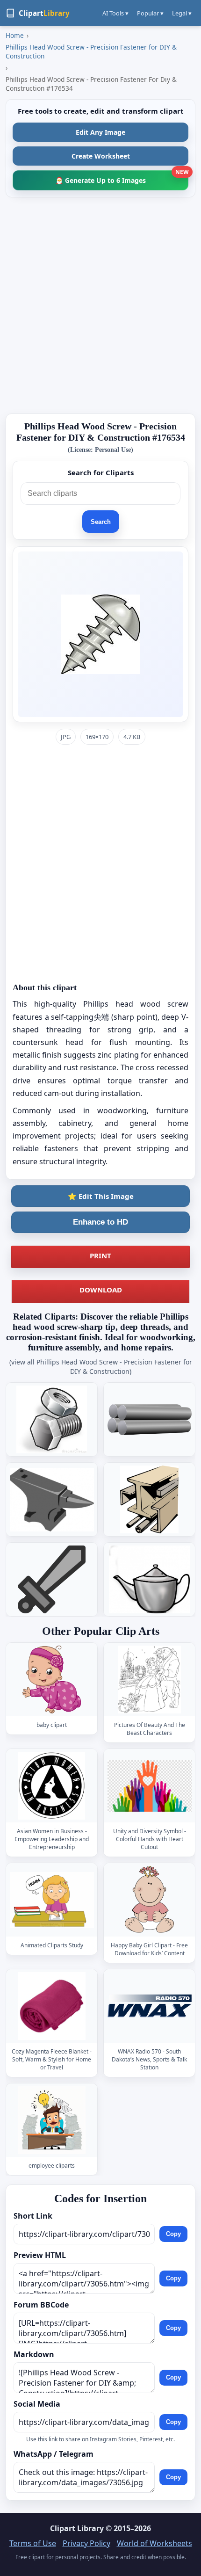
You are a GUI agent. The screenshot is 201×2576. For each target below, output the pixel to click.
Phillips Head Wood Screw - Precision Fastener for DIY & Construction (91, 51)
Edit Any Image (100, 132)
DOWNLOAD (101, 1290)
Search (101, 522)
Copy (173, 2234)
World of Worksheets (154, 2543)
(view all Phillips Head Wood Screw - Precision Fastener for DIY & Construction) (101, 1367)
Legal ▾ (182, 13)
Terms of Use (33, 2543)
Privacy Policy (86, 2543)
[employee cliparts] (52, 2121)
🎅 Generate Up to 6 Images (122, 178)
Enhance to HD (100, 1222)
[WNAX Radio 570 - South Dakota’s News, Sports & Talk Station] (150, 2006)
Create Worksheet (101, 156)
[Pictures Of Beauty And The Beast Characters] (150, 1680)
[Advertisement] (100, 305)
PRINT (100, 1255)
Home (15, 35)
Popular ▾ (150, 13)
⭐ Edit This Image (101, 1196)
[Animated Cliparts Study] (52, 1900)
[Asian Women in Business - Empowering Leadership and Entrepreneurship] (52, 1786)
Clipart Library (77, 2528)
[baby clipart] (52, 1680)
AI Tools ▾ (115, 13)
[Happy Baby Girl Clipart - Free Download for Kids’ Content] (150, 1900)
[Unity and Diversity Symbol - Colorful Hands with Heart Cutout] (150, 1786)
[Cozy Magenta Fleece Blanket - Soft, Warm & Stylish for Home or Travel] (52, 2006)
